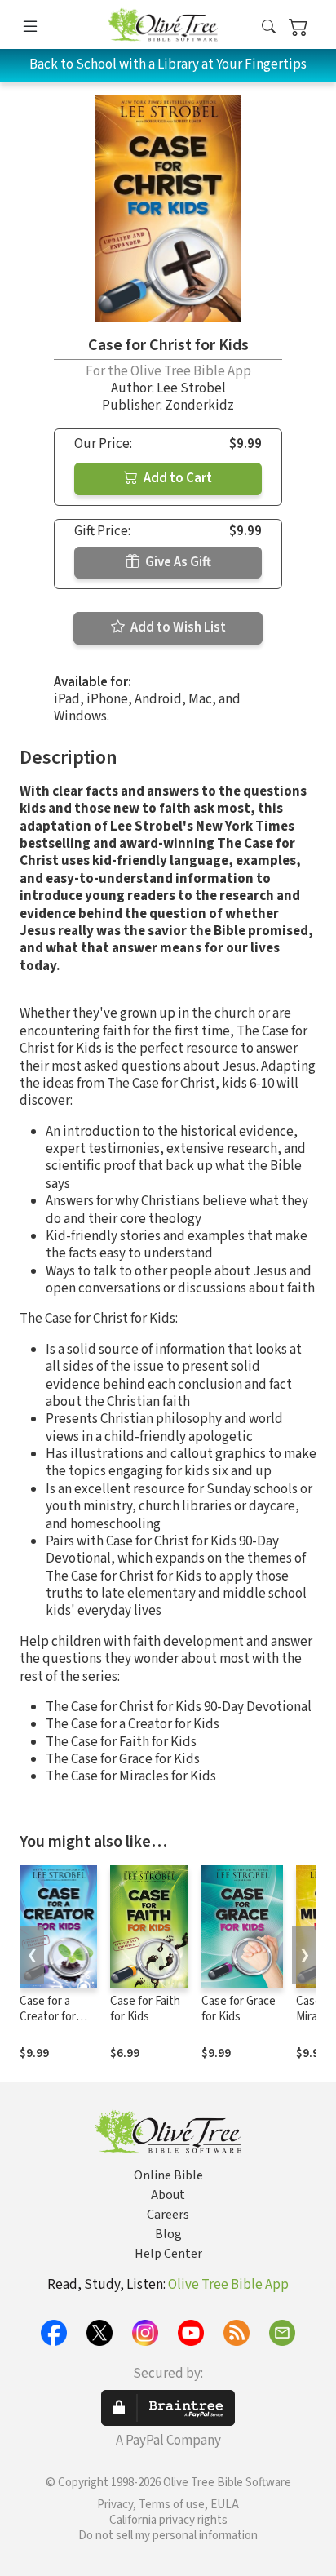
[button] (269, 27)
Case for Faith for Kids (145, 2009)
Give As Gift (177, 562)
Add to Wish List (177, 627)
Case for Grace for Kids (239, 2009)
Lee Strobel (191, 388)
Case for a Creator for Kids (48, 2017)
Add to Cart (177, 478)
